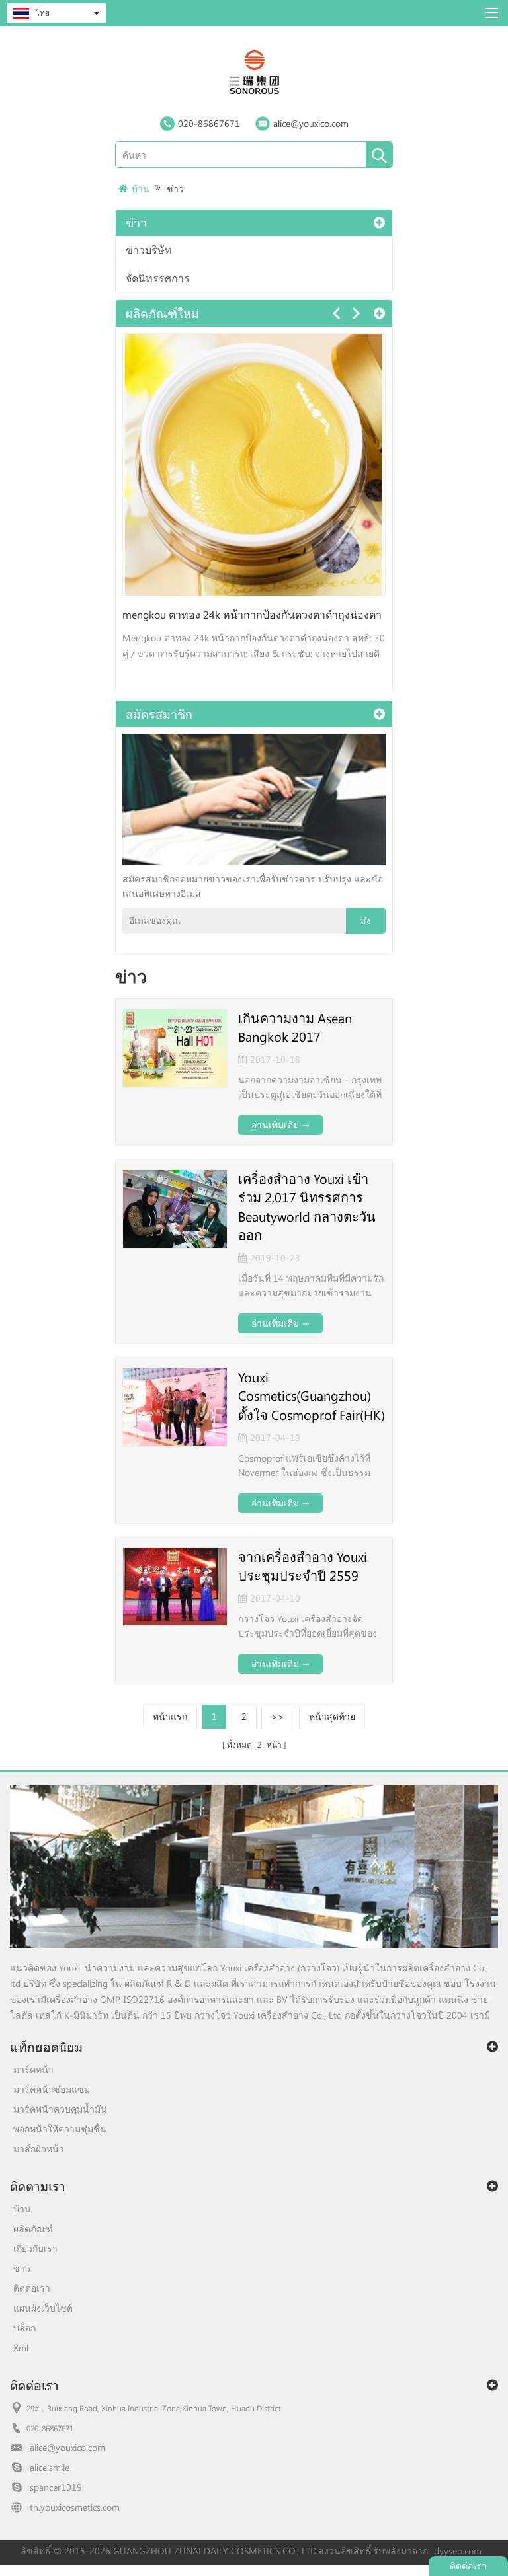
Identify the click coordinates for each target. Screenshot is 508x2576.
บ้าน (141, 189)
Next (356, 313)
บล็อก (24, 2328)
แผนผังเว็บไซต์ (43, 2308)
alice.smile (50, 2467)
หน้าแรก (170, 1716)
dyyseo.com (458, 2551)
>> (278, 1716)
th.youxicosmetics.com (75, 2507)
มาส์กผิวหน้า (39, 2149)
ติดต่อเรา (32, 2288)
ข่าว (175, 189)
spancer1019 (56, 2487)
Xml (21, 2348)
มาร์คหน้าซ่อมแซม (52, 2089)
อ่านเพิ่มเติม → (280, 1125)
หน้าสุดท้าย (332, 1716)
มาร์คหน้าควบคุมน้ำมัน (60, 2109)
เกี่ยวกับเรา (35, 2248)
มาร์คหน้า (33, 2069)
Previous (336, 313)
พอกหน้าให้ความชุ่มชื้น (60, 2129)
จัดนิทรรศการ (158, 278)
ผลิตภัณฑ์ (33, 2229)
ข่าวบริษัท (149, 250)
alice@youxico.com (311, 123)
